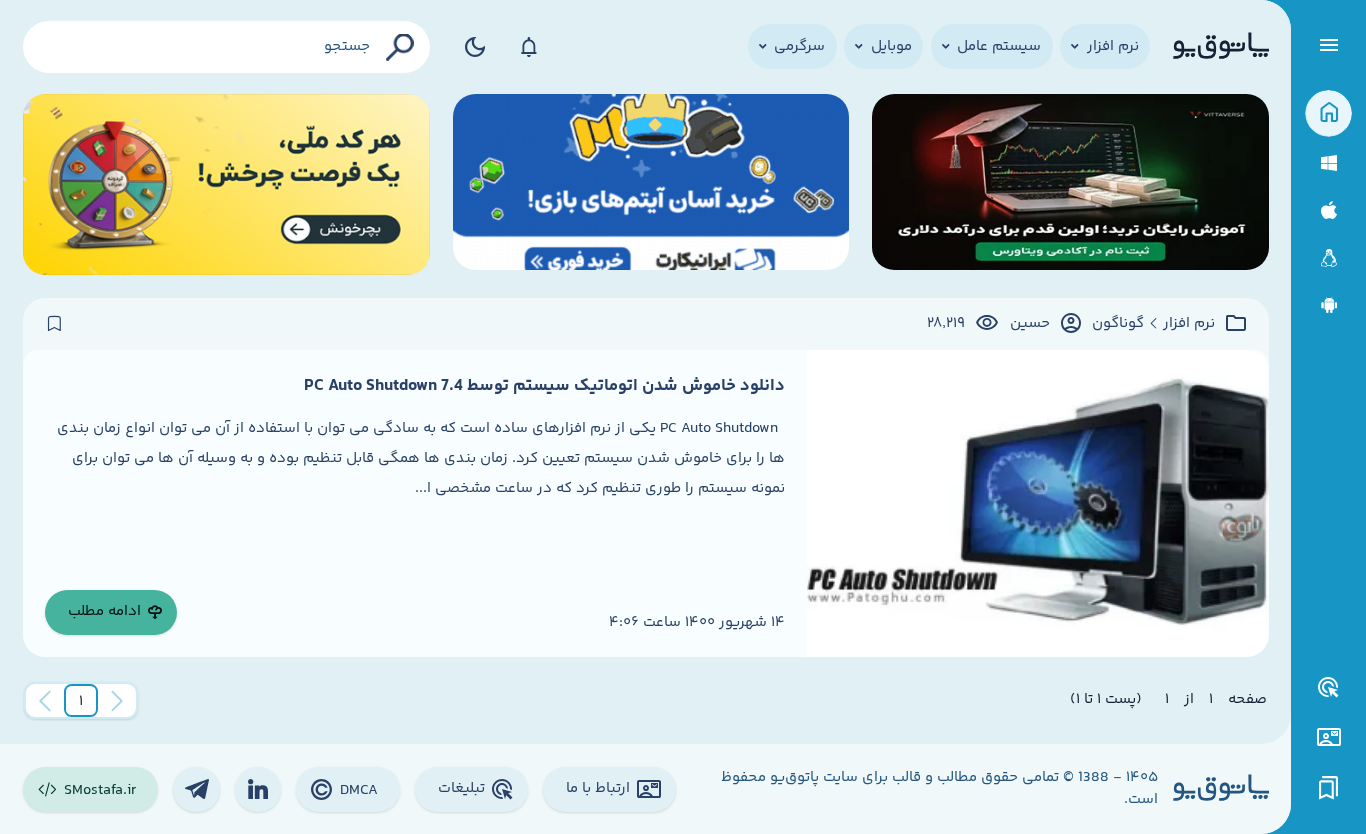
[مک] (1328, 210)
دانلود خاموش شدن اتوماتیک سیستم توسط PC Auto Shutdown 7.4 (544, 386)
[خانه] (1328, 113)
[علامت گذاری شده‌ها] (1329, 788)
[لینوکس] (1328, 258)
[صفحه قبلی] (117, 701)
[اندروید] (1328, 305)
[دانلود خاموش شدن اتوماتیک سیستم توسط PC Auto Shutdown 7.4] (1037, 503)
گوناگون (1118, 324)
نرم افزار (1189, 324)
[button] (81, 701)
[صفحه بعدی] (45, 701)
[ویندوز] (1328, 163)
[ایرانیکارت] (651, 184)
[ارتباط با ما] (1328, 737)
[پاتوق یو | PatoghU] (1221, 47)
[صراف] (227, 184)
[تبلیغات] (1329, 688)
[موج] (1070, 184)
